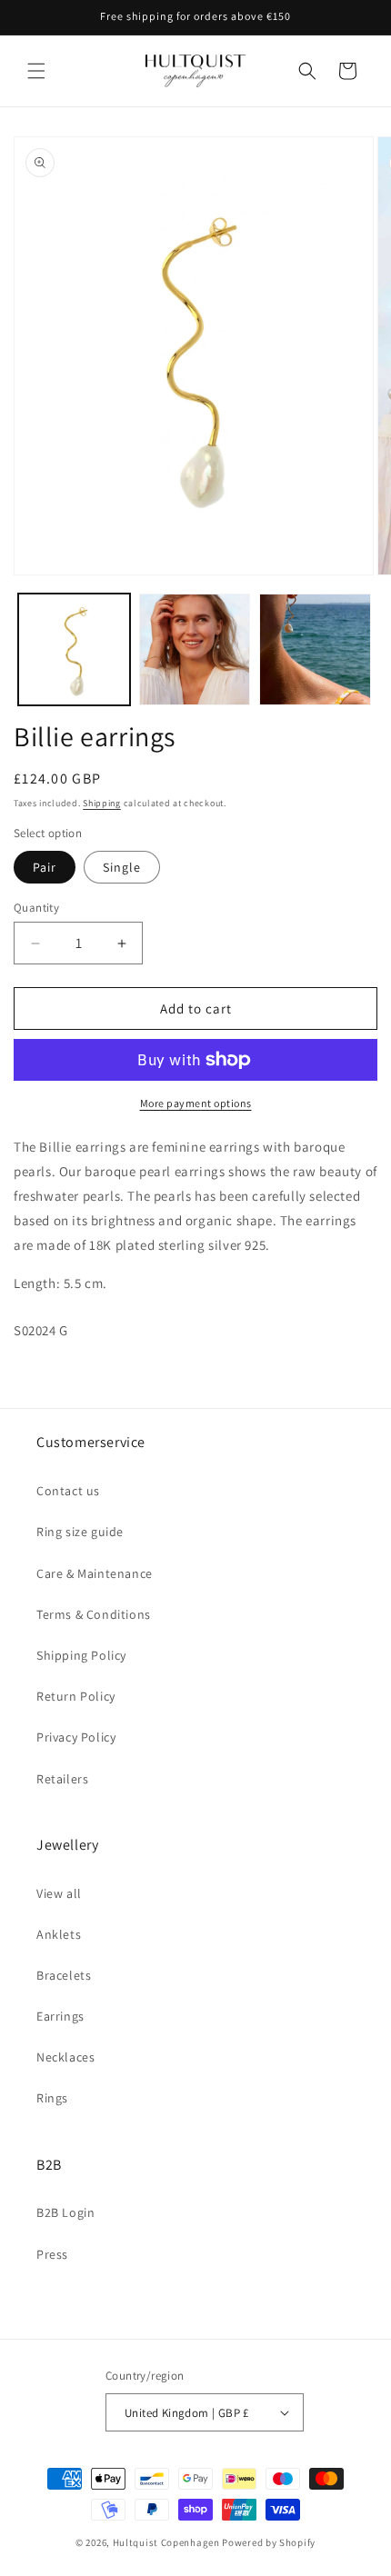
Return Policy (76, 1696)
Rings (52, 2098)
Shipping (102, 803)
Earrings (60, 2016)
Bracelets (64, 1975)
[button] (36, 71)
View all (59, 1893)
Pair (45, 867)
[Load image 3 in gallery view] (315, 649)
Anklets (59, 1934)
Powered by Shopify (269, 2542)
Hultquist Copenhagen (166, 2542)
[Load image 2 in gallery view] (195, 649)
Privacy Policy (76, 1737)
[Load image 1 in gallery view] (74, 649)
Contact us (68, 1491)
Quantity (36, 908)
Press (52, 2254)
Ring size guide (80, 1532)
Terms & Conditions (94, 1614)
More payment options (196, 1103)
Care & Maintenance (95, 1573)
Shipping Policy (81, 1655)
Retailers (62, 1779)
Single (122, 867)
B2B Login (65, 2212)
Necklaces (65, 2057)
